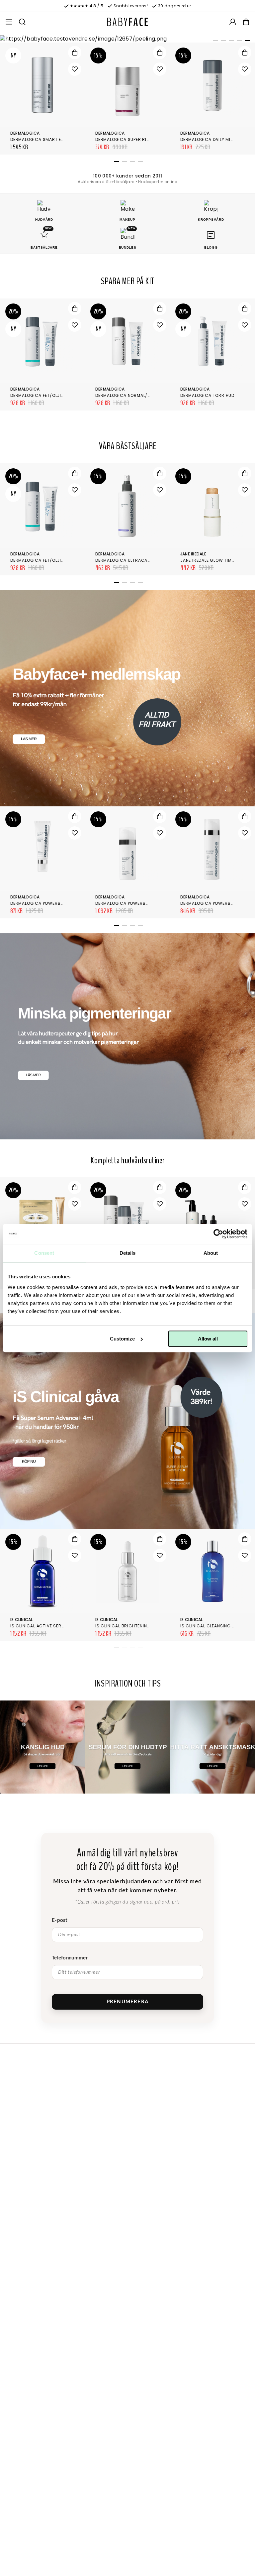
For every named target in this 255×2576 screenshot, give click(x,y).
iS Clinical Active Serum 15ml (45, 1626)
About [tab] (211, 1253)
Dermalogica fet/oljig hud (42, 395)
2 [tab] (222, 42)
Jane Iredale (193, 554)
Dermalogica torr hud (207, 395)
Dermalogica (25, 133)
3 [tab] (230, 42)
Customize (122, 1339)
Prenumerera (127, 2002)
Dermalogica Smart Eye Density (47, 139)
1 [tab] (214, 42)
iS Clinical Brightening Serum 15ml (136, 1626)
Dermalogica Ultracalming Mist (134, 560)
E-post (60, 1920)
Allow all (208, 1339)
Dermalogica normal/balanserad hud (140, 395)
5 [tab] (246, 42)
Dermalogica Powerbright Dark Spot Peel (60, 903)
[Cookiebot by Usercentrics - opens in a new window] (218, 1234)
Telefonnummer (70, 1958)
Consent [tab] (44, 1253)
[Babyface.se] (127, 22)
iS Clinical (22, 1620)
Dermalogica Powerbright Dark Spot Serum (147, 903)
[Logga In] (233, 22)
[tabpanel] (127, 39)
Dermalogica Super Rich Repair (132, 139)
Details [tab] (128, 1253)
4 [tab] (238, 42)
